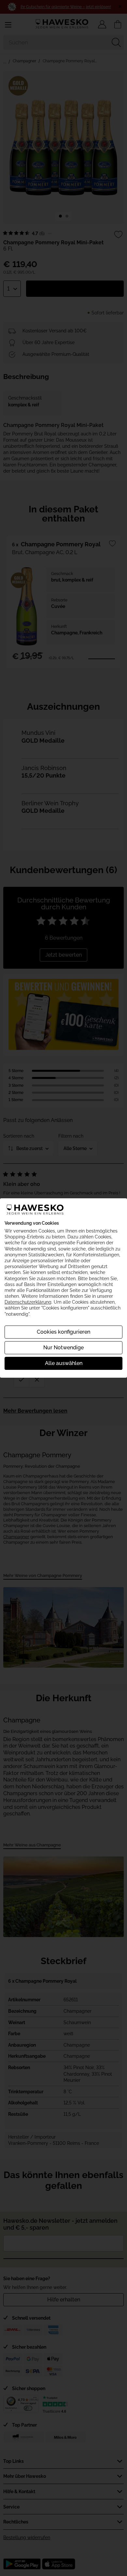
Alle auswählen (64, 1363)
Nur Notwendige (63, 1348)
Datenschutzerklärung (28, 1302)
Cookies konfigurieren (63, 1332)
